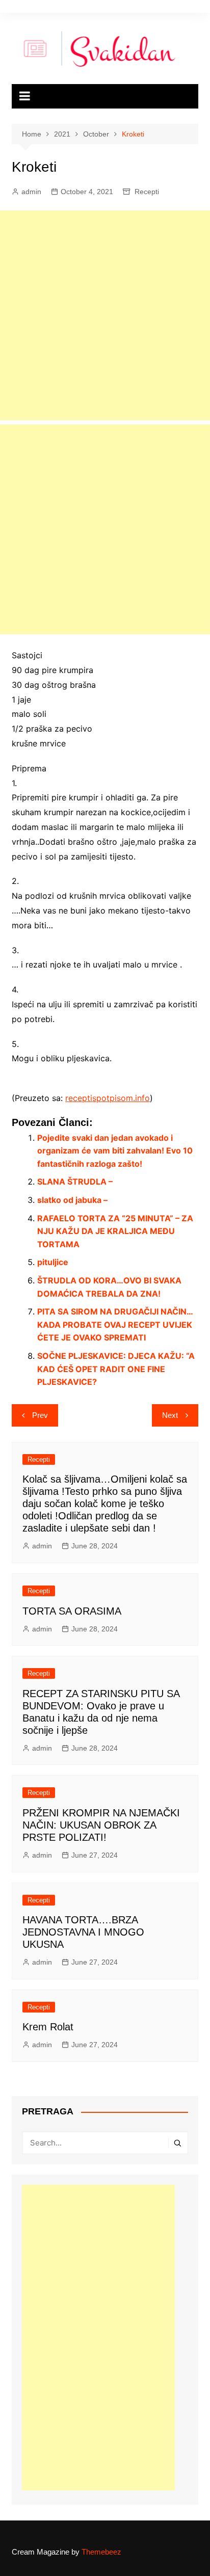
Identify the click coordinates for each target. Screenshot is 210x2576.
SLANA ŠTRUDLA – (75, 1182)
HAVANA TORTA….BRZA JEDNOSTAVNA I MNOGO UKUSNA (83, 1932)
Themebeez (101, 2552)
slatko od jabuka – (72, 1200)
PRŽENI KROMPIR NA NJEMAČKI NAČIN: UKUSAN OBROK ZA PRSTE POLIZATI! (101, 1825)
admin (31, 192)
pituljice (53, 1262)
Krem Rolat (48, 2027)
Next (170, 1415)
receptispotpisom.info (108, 1098)
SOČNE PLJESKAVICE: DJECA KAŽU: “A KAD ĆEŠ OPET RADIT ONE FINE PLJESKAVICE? (116, 1369)
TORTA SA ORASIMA (72, 1611)
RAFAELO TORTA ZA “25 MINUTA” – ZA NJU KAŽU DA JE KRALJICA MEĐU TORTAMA (115, 1231)
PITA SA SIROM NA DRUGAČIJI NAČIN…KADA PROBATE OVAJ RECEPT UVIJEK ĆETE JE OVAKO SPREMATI (115, 1324)
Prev (40, 1415)
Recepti (147, 192)
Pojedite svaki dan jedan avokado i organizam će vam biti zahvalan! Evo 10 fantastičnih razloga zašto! (115, 1151)
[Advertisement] (105, 315)
